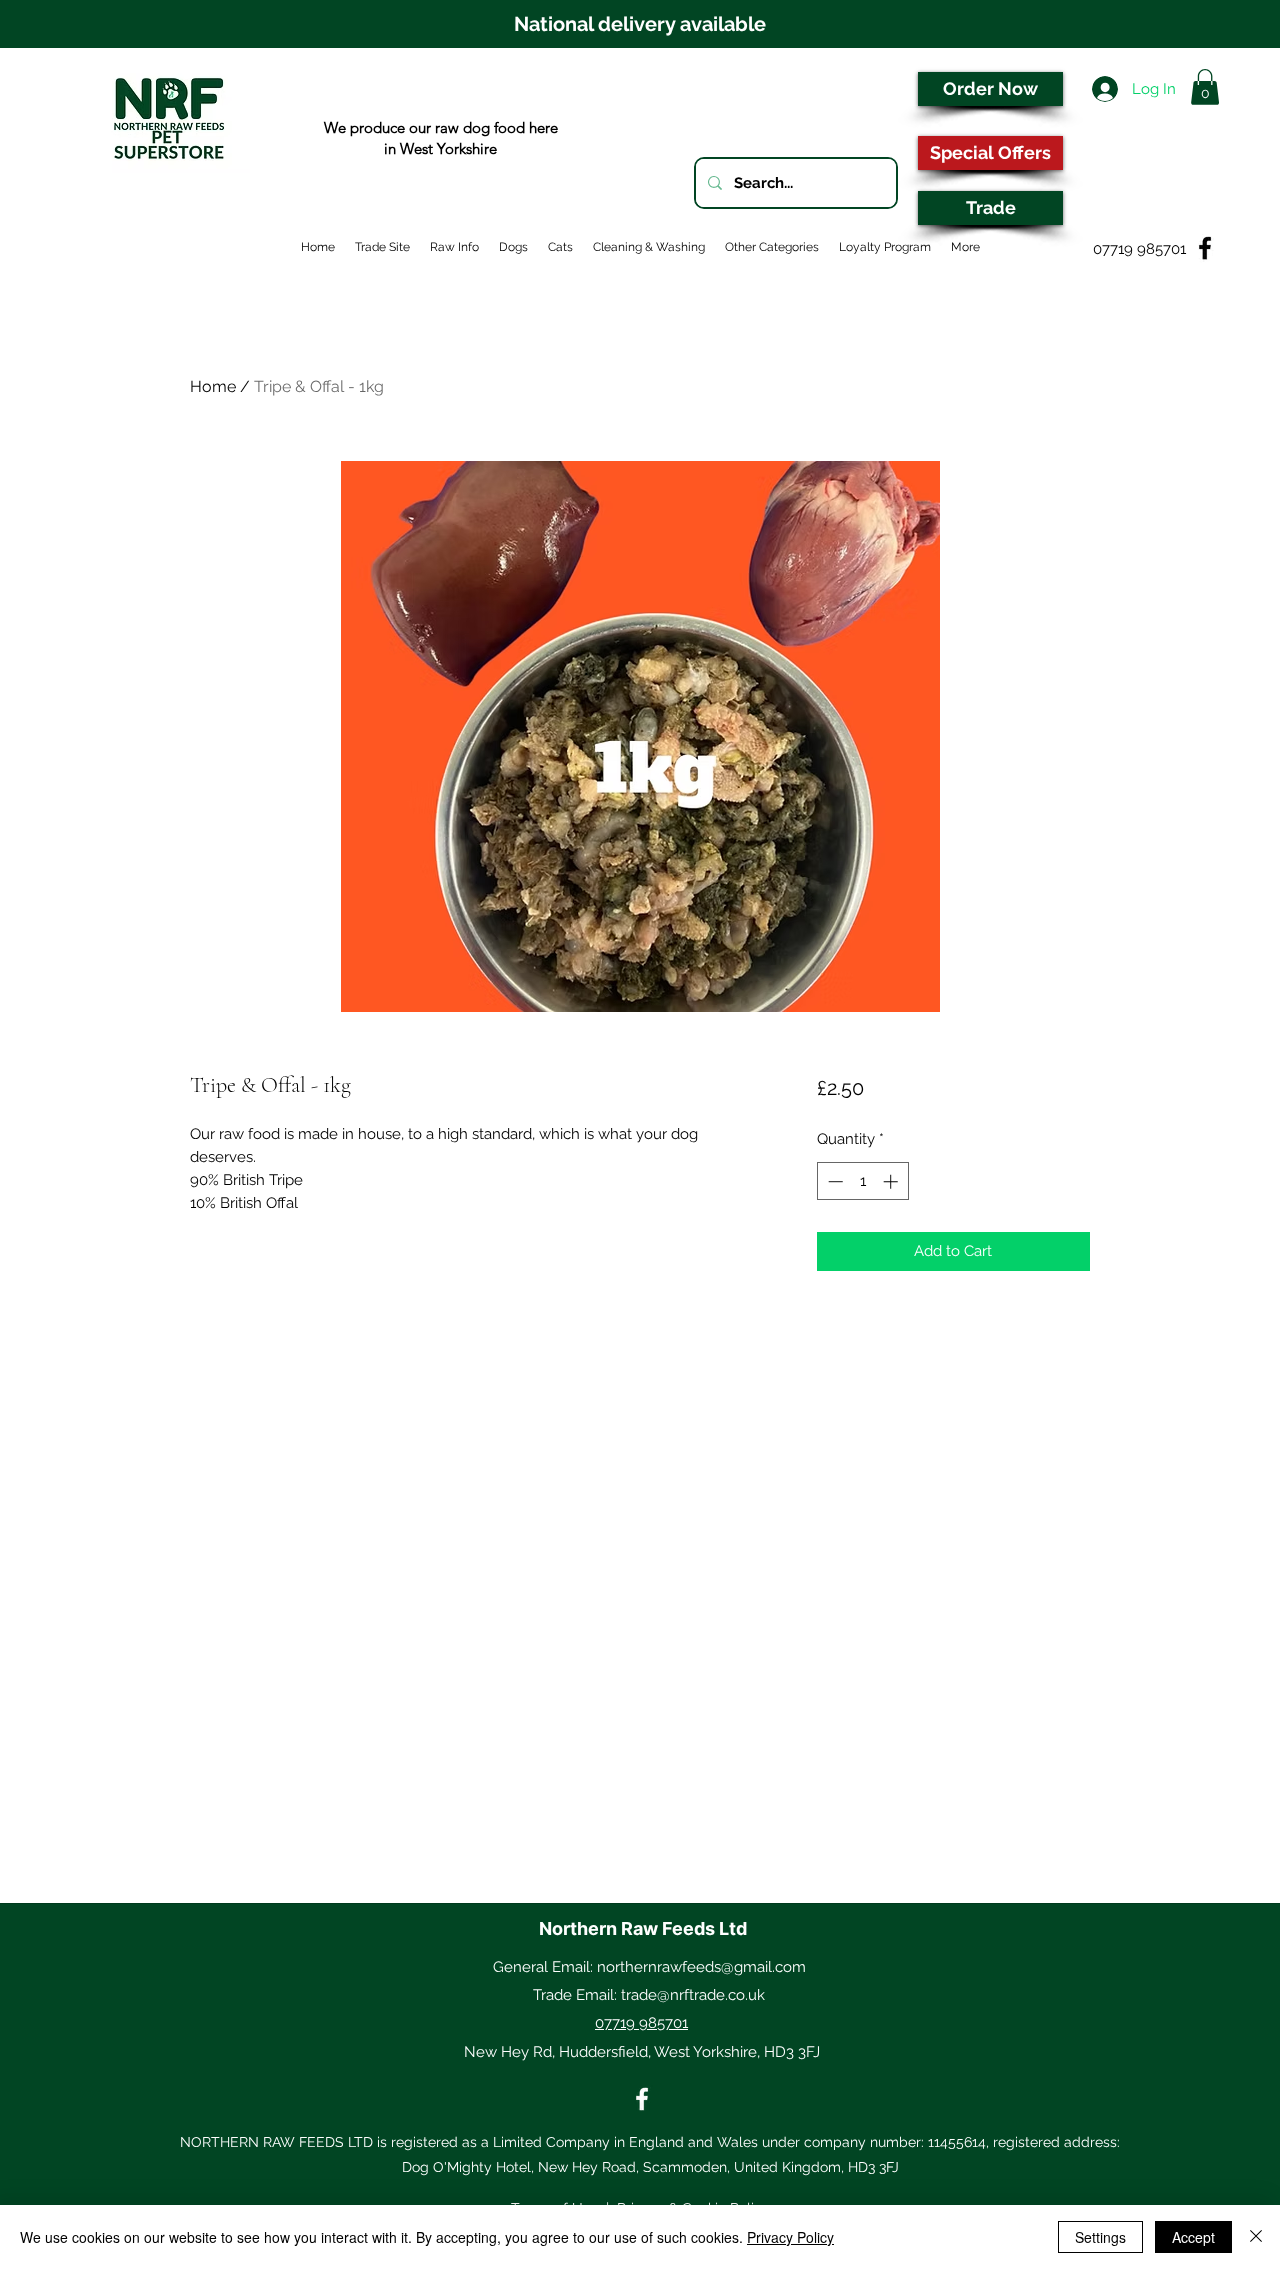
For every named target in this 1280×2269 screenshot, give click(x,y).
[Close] (1256, 2237)
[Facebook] (642, 2099)
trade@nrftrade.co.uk (693, 1995)
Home (213, 386)
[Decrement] (833, 1181)
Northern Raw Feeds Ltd (643, 1928)
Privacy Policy (790, 2237)
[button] (1205, 87)
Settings (1100, 2237)
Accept (1193, 2237)
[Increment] (892, 1181)
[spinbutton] (862, 1181)
